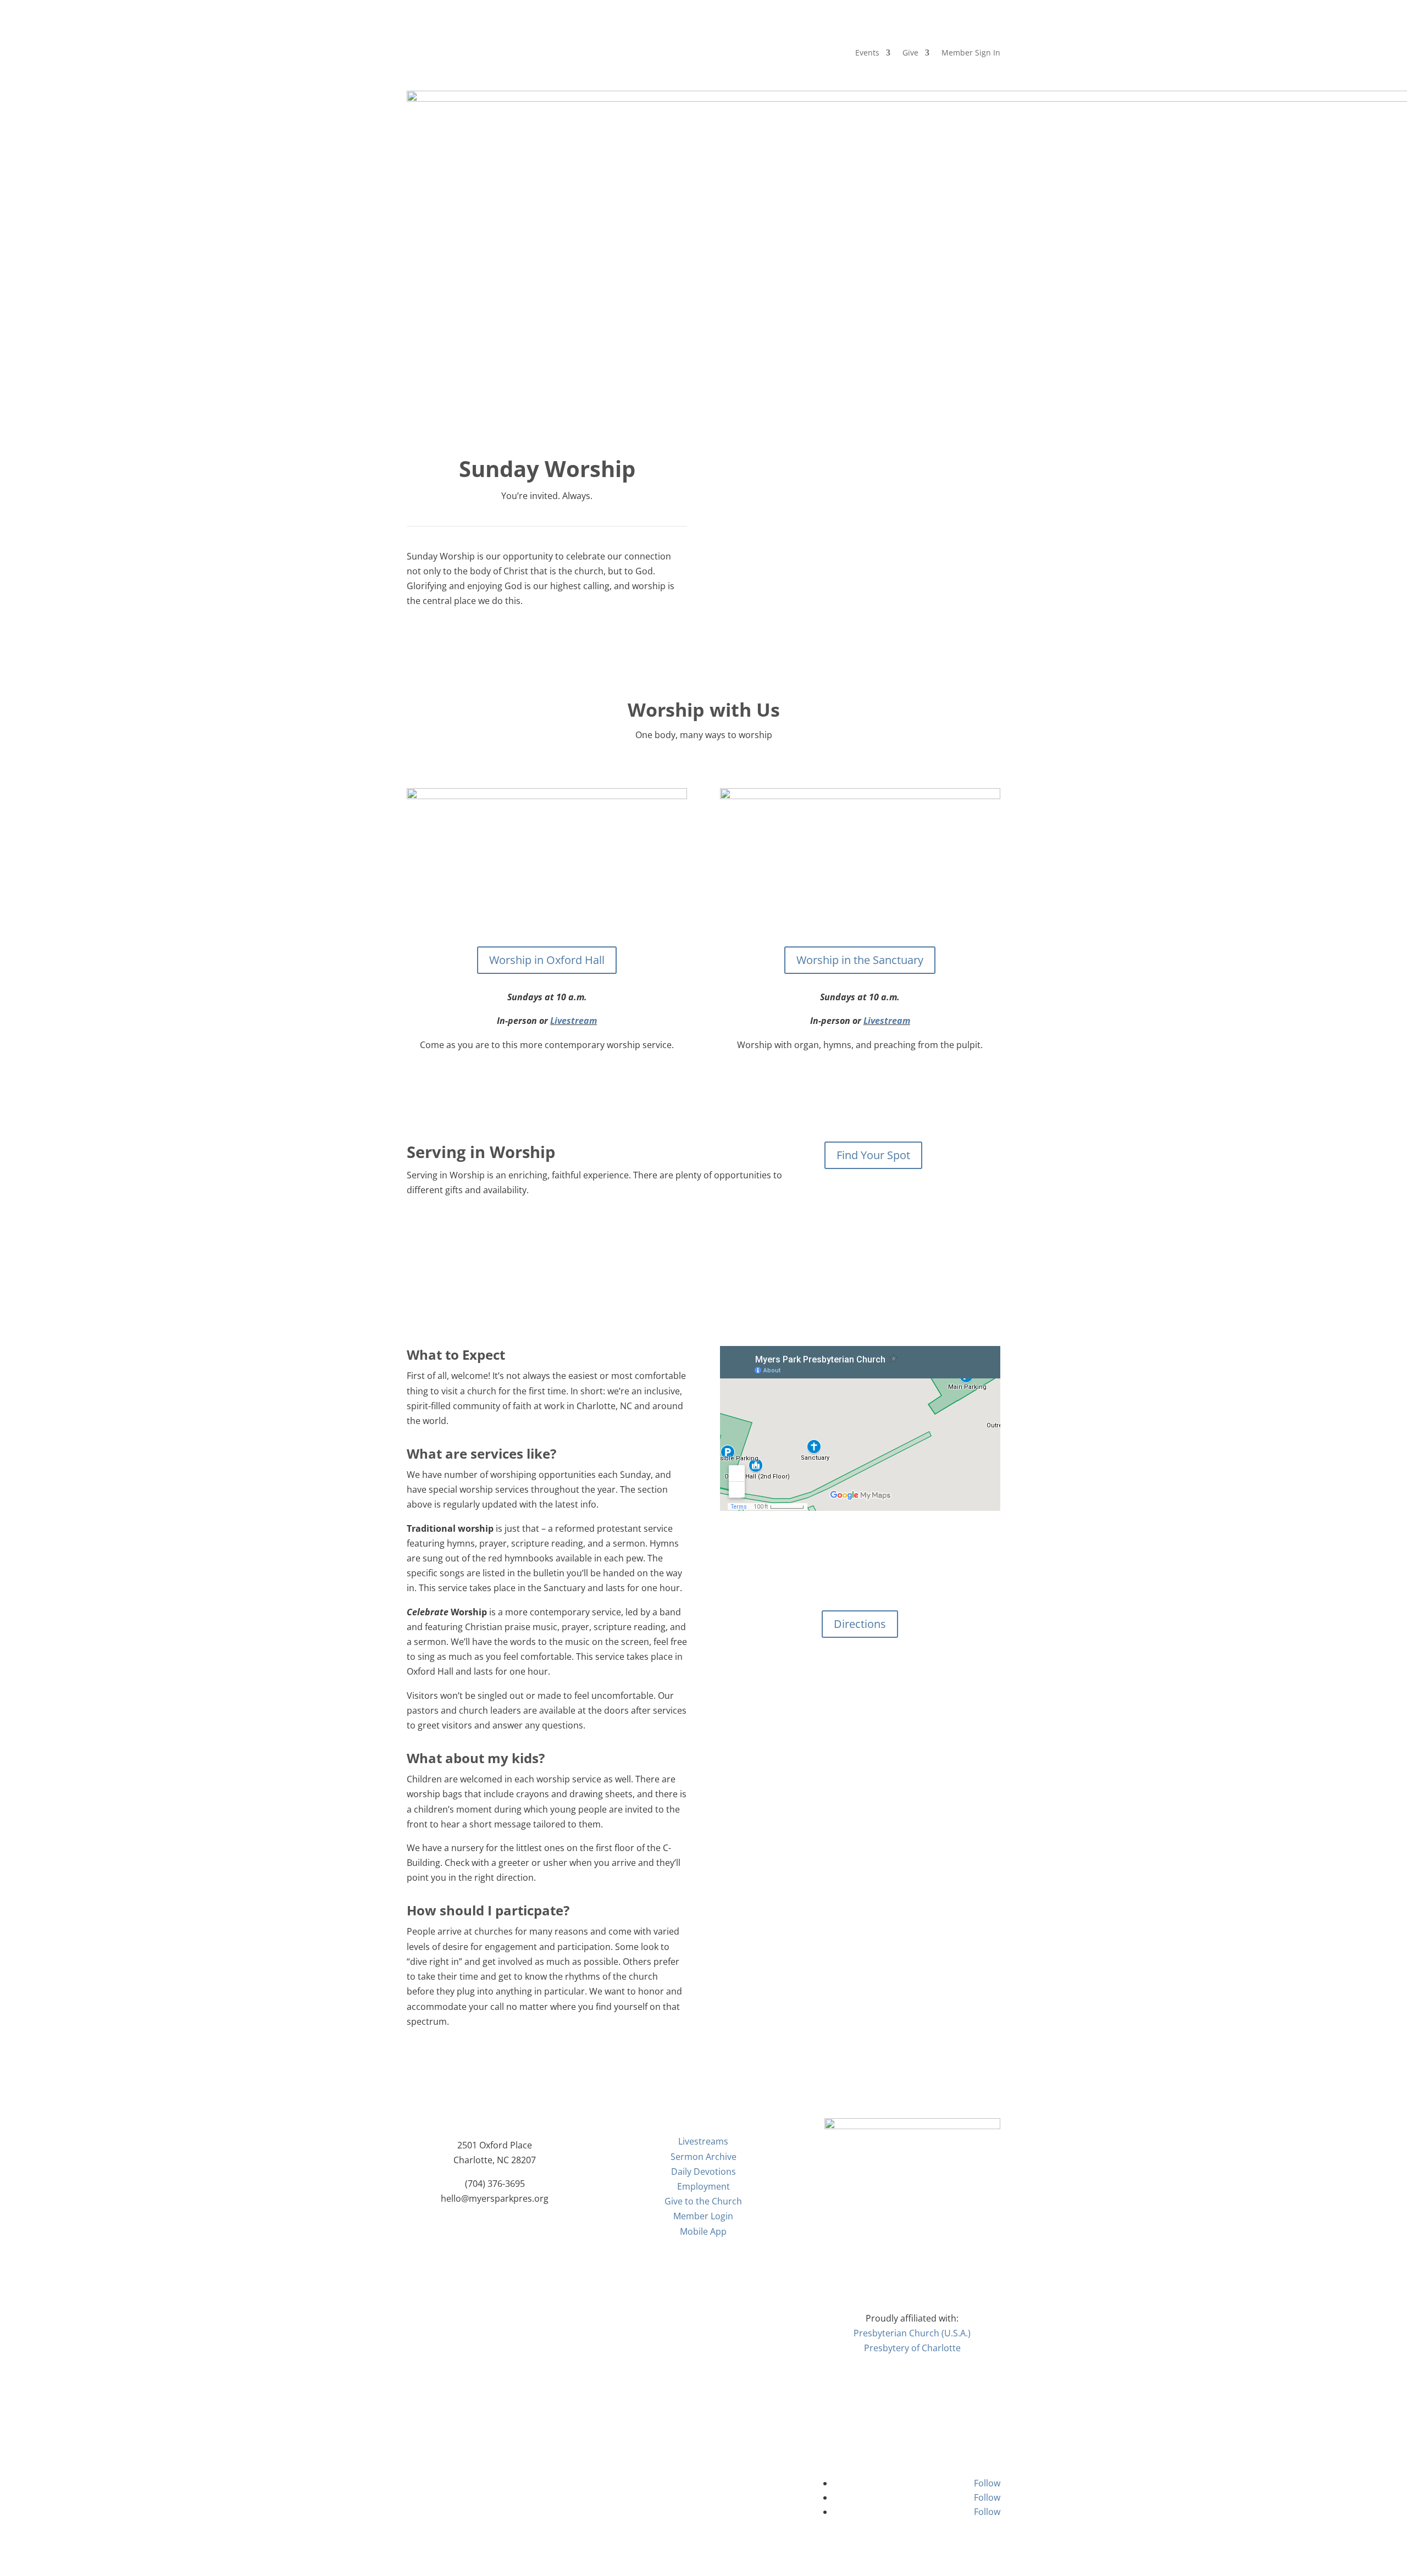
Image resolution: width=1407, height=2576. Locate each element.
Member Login (703, 2216)
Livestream (574, 1021)
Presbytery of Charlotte (912, 2348)
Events (867, 53)
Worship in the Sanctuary (860, 960)
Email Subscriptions (703, 2489)
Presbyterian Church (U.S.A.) (912, 2333)
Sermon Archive (703, 2157)
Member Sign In (971, 53)
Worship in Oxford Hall (547, 960)
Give (910, 53)
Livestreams (703, 2141)
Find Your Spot (873, 1155)
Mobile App (703, 2231)
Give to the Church (703, 2201)
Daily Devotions (703, 2171)
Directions (860, 1624)
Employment (703, 2186)
